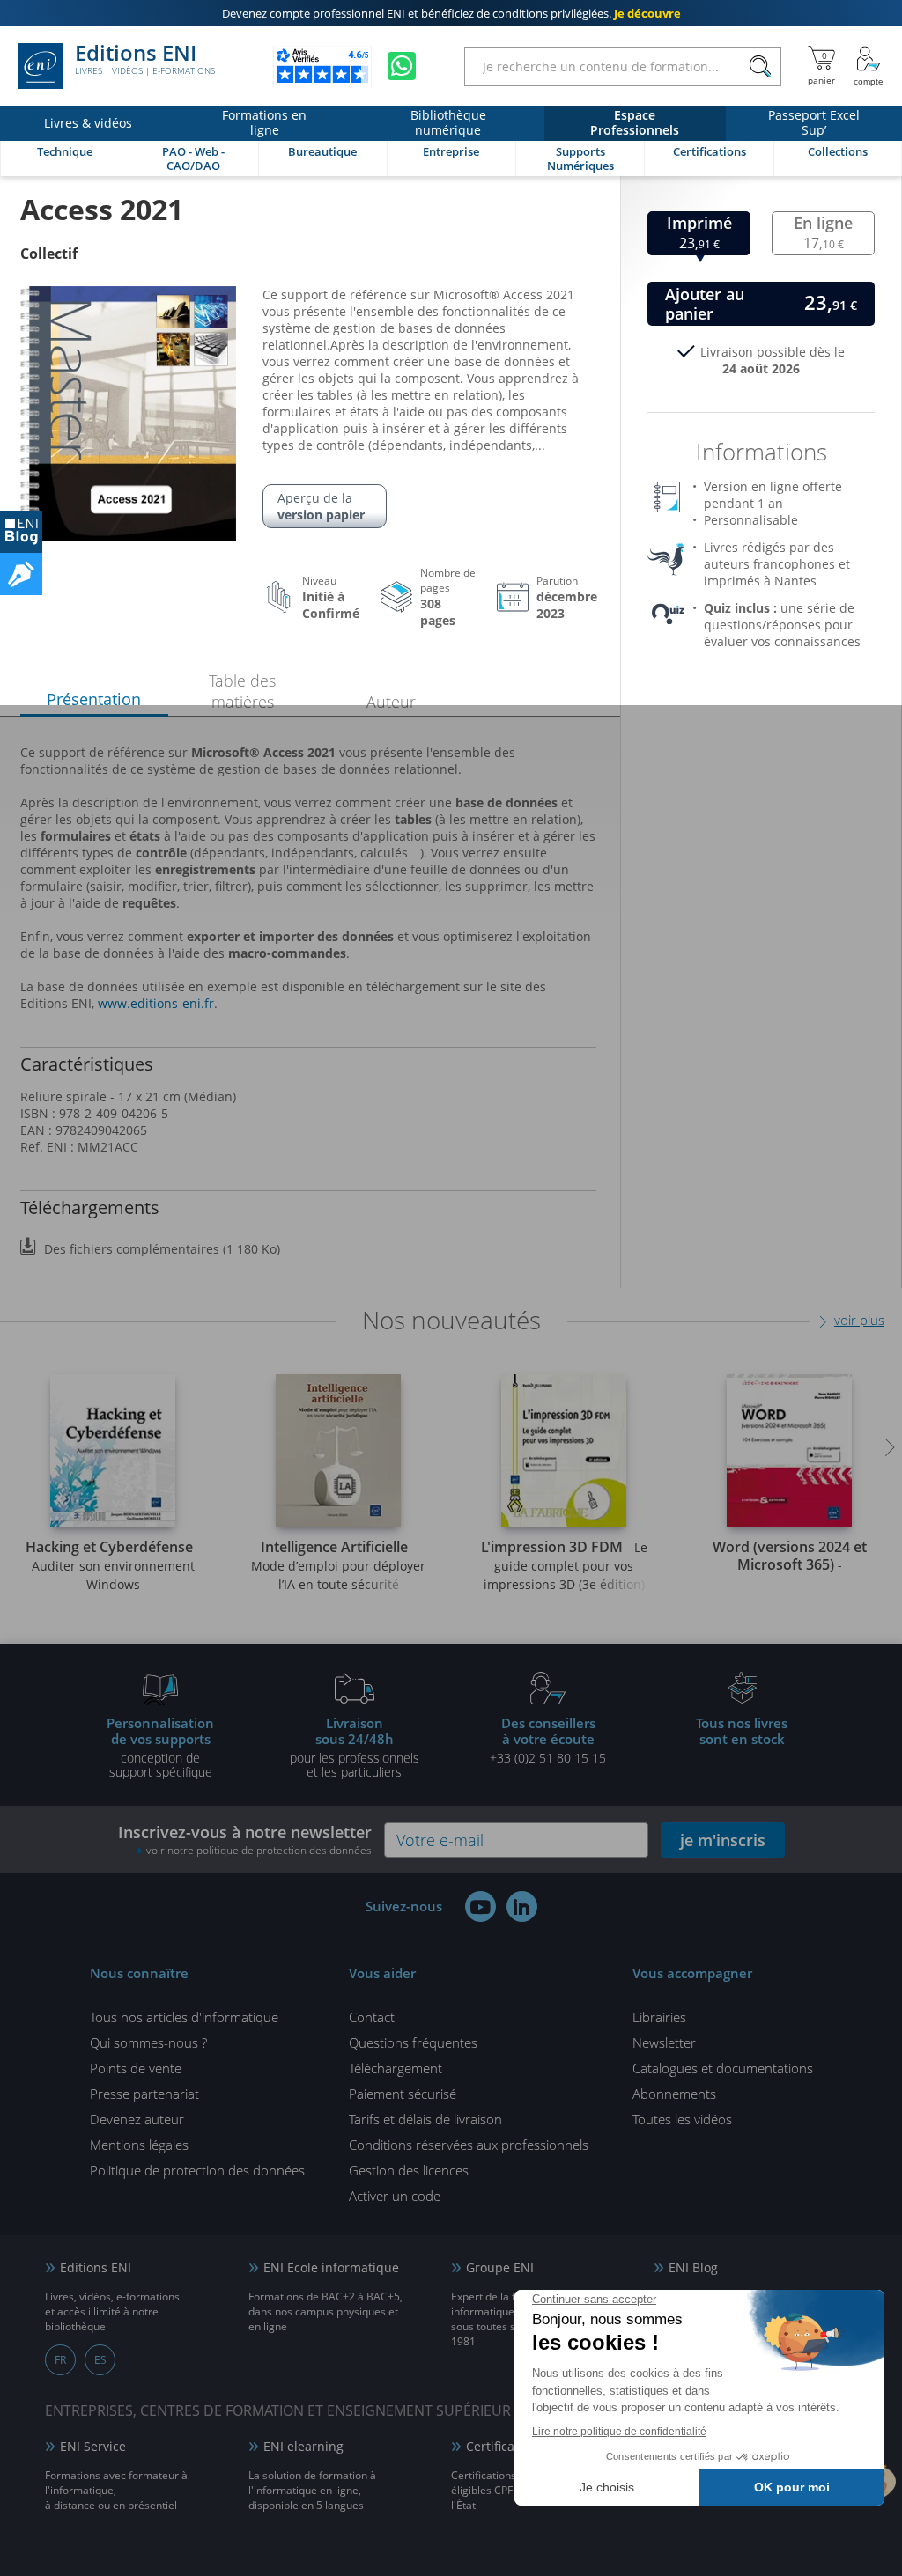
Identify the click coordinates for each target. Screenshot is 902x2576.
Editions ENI (145, 60)
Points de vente (136, 2068)
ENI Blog (693, 2267)
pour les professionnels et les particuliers (355, 1747)
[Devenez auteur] (21, 574)
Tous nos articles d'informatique (184, 2017)
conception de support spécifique (160, 1747)
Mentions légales (139, 2145)
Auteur (391, 702)
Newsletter (664, 2042)
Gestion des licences (409, 2170)
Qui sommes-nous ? (148, 2042)
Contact (372, 2017)
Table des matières (242, 691)
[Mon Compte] (869, 66)
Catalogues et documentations (723, 2068)
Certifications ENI (517, 2446)
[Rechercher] (760, 66)
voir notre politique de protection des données (259, 1850)
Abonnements (674, 2094)
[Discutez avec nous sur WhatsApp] (402, 66)
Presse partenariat (144, 2094)
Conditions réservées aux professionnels (469, 2145)
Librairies (659, 2017)
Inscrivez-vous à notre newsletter (245, 1840)
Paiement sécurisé (403, 2094)
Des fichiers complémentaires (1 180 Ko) (162, 1249)
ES (100, 2360)
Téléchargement (396, 2068)
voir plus (859, 1320)
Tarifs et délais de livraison (425, 2119)
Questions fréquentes (413, 2042)
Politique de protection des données (197, 2170)
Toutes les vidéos (682, 2119)
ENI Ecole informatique (331, 2267)
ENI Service (93, 2446)
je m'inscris (723, 1840)
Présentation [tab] (94, 699)
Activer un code (395, 2196)
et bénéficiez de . (451, 13)
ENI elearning (303, 2446)
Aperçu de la (321, 506)
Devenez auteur (137, 2119)
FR (60, 2360)
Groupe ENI (500, 2267)
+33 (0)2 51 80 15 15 (548, 1740)
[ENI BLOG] (21, 532)
